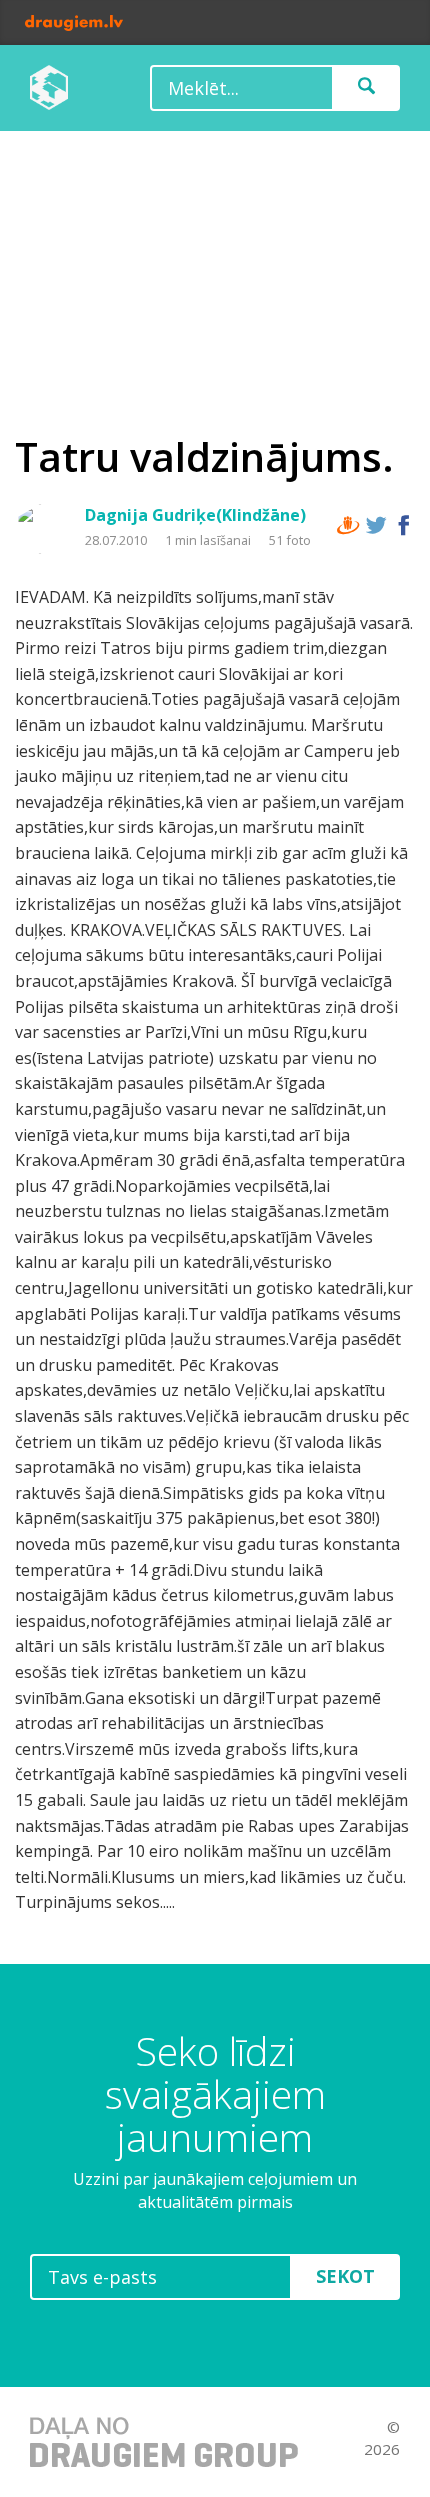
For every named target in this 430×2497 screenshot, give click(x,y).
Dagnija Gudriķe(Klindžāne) (195, 515)
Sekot (345, 2276)
